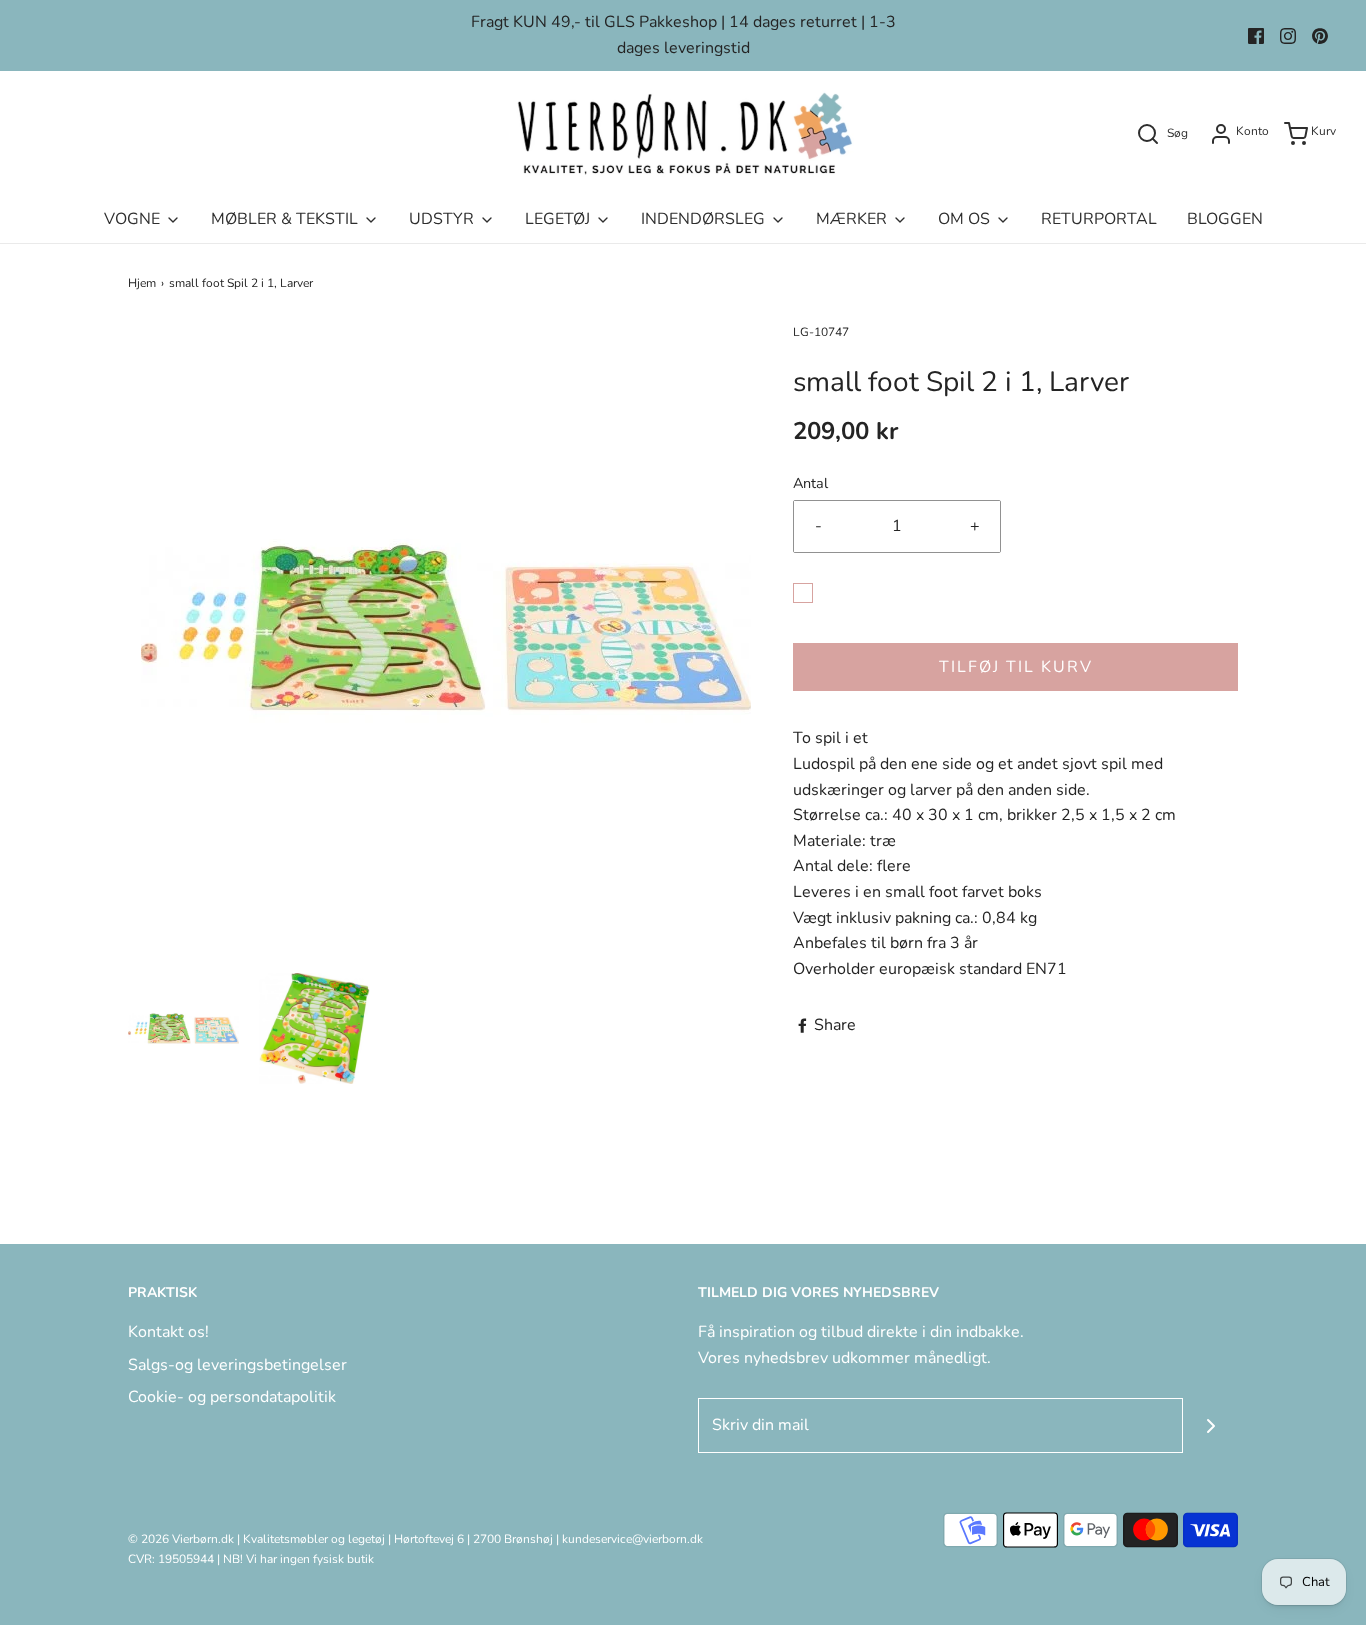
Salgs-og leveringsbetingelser (237, 1365)
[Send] (1210, 1425)
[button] (183, 1028)
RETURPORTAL (1099, 219)
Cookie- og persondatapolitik (232, 1397)
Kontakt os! (168, 1332)
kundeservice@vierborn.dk (632, 1539)
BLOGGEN (1225, 219)
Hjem (142, 283)
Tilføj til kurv (1016, 667)
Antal (810, 483)
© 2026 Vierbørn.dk (181, 1539)
